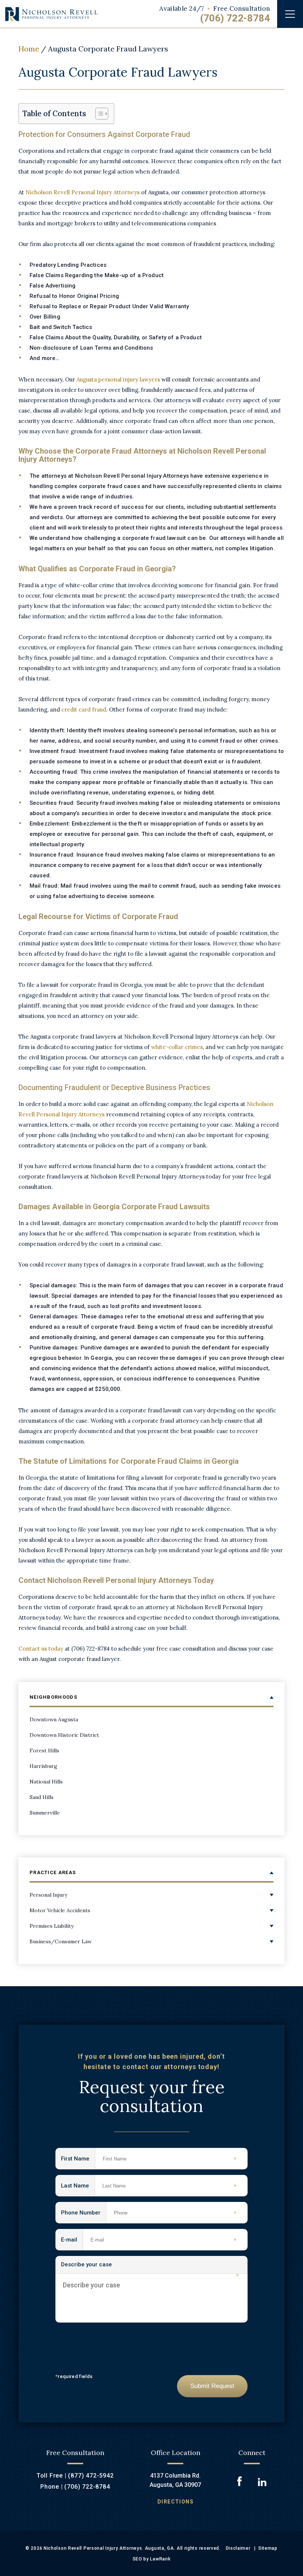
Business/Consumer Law (61, 1941)
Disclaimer (238, 2548)
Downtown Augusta (54, 1719)
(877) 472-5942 (91, 2476)
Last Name (78, 2186)
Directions (176, 2502)
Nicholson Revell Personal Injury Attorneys (83, 192)
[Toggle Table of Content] (98, 114)
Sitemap (268, 2548)
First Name (78, 2159)
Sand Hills (42, 1797)
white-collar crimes (177, 1047)
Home (29, 49)
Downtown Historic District (64, 1735)
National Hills (46, 1782)
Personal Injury (48, 1895)
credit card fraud (84, 709)
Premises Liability (52, 1926)
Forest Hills (44, 1751)
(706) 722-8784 (235, 18)
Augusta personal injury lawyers (118, 379)
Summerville (45, 1813)
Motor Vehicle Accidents (60, 1910)
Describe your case (150, 2267)
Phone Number (84, 2213)
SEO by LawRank (152, 2559)
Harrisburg (43, 1766)
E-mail (72, 2240)
